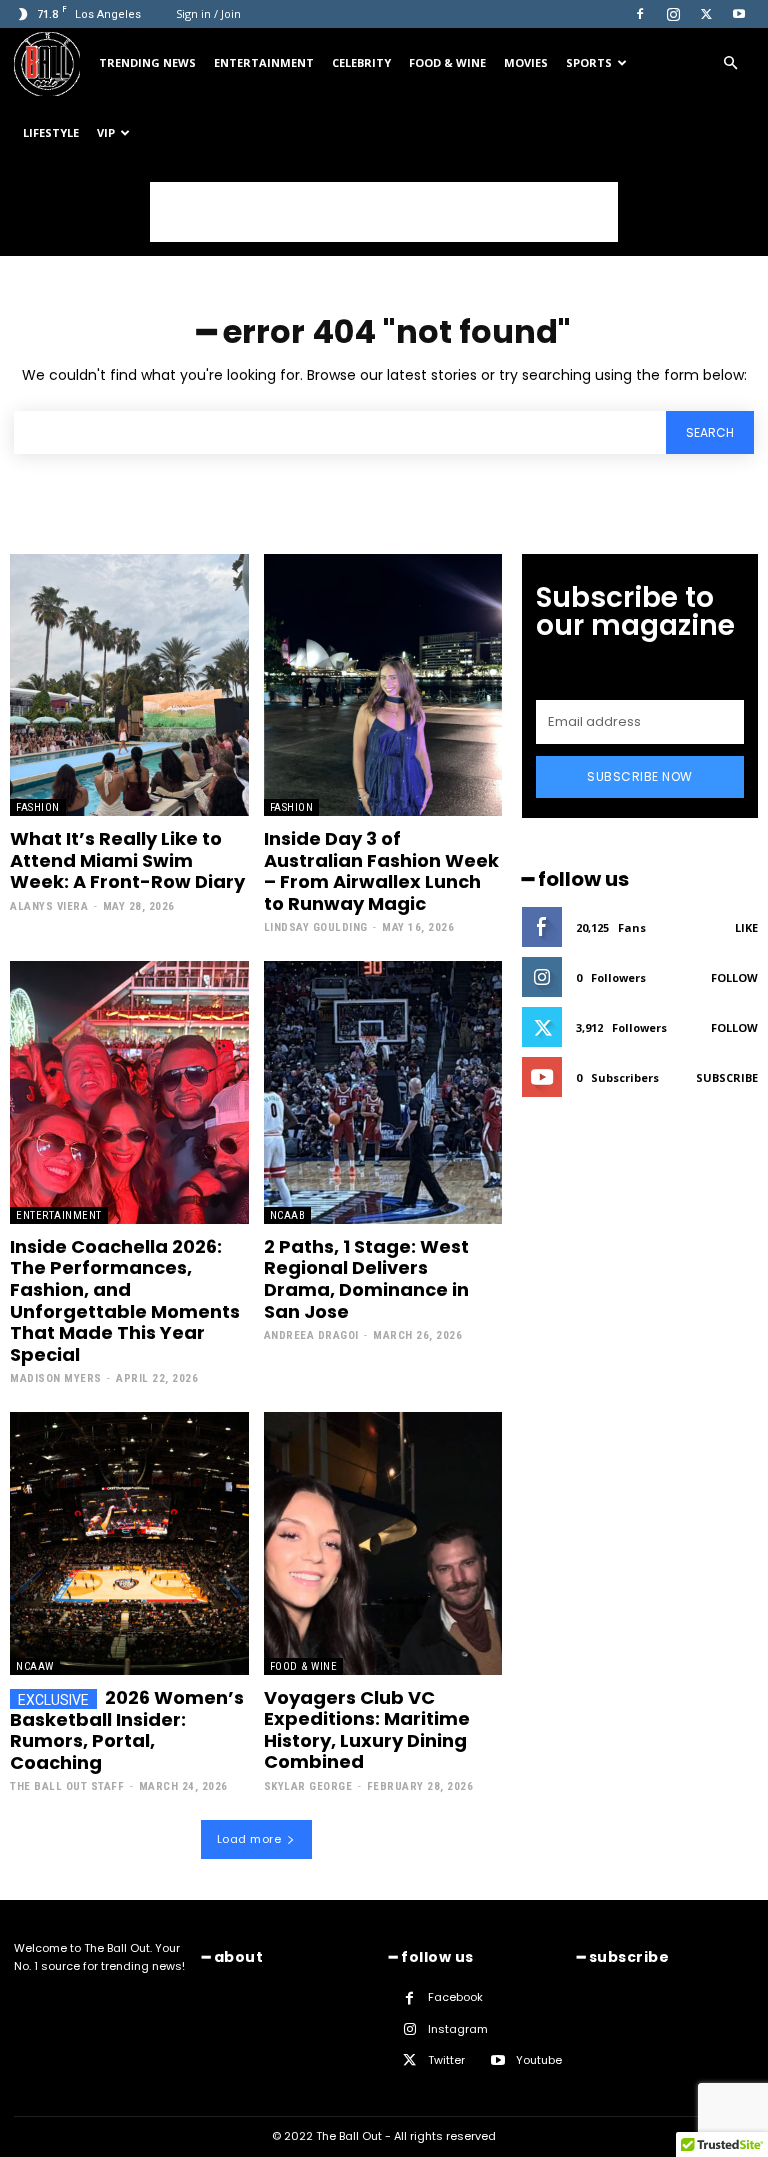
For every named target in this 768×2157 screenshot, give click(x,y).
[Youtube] (739, 14)
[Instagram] (673, 14)
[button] (730, 63)
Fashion (38, 807)
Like (746, 927)
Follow (734, 977)
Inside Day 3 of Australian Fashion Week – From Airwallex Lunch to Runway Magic (381, 871)
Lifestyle (51, 132)
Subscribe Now (640, 776)
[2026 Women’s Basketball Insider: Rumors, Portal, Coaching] (129, 1543)
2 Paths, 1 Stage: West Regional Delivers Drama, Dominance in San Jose (366, 1279)
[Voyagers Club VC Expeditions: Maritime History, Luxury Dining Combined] (383, 1543)
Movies (526, 62)
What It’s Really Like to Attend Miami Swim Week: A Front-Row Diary (127, 860)
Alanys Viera (49, 906)
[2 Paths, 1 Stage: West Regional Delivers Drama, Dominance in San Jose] (383, 1092)
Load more (249, 1839)
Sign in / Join (208, 13)
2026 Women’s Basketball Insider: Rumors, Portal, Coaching (127, 1730)
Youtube (539, 2060)
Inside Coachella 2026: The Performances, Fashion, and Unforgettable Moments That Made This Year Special (125, 1300)
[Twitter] (706, 14)
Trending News (147, 62)
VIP (106, 132)
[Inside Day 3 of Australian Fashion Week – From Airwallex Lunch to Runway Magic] (383, 685)
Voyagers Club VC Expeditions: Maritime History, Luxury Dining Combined (367, 1730)
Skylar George (308, 1786)
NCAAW (35, 1666)
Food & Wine (447, 62)
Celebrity (361, 62)
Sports (589, 62)
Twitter (446, 2060)
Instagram (458, 2029)
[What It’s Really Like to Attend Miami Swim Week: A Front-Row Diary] (129, 685)
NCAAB (288, 1215)
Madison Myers (56, 1378)
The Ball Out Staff (67, 1786)
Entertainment (264, 62)
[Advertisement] (384, 212)
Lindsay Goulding (316, 927)
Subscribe (727, 1077)
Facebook (455, 1997)
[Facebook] (640, 14)
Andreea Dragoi (311, 1335)
